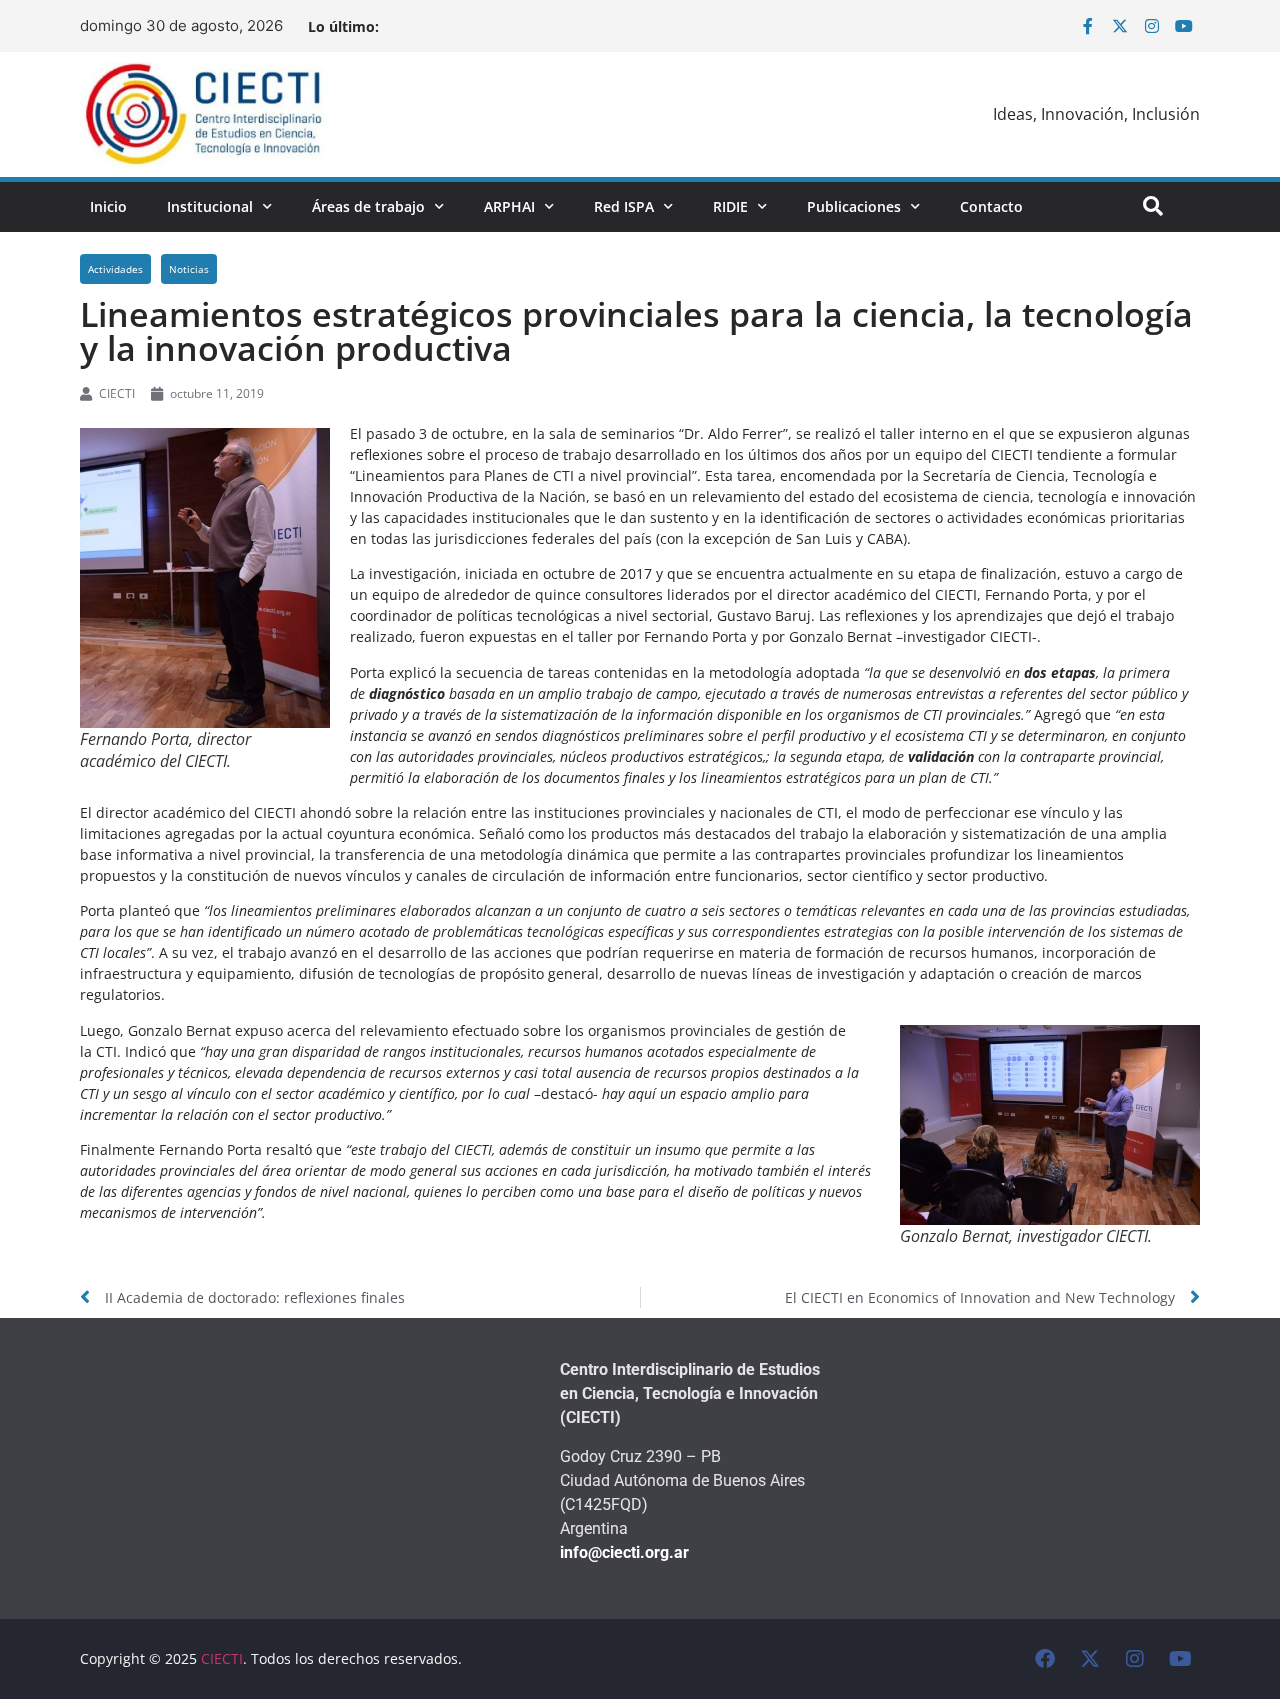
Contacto (991, 206)
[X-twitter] (1120, 26)
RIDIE (730, 206)
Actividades (115, 269)
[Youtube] (1184, 26)
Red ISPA (624, 206)
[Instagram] (1152, 26)
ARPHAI (509, 206)
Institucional (210, 206)
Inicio (108, 206)
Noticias (189, 269)
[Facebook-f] (1088, 26)
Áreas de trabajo (368, 206)
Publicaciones (854, 206)
